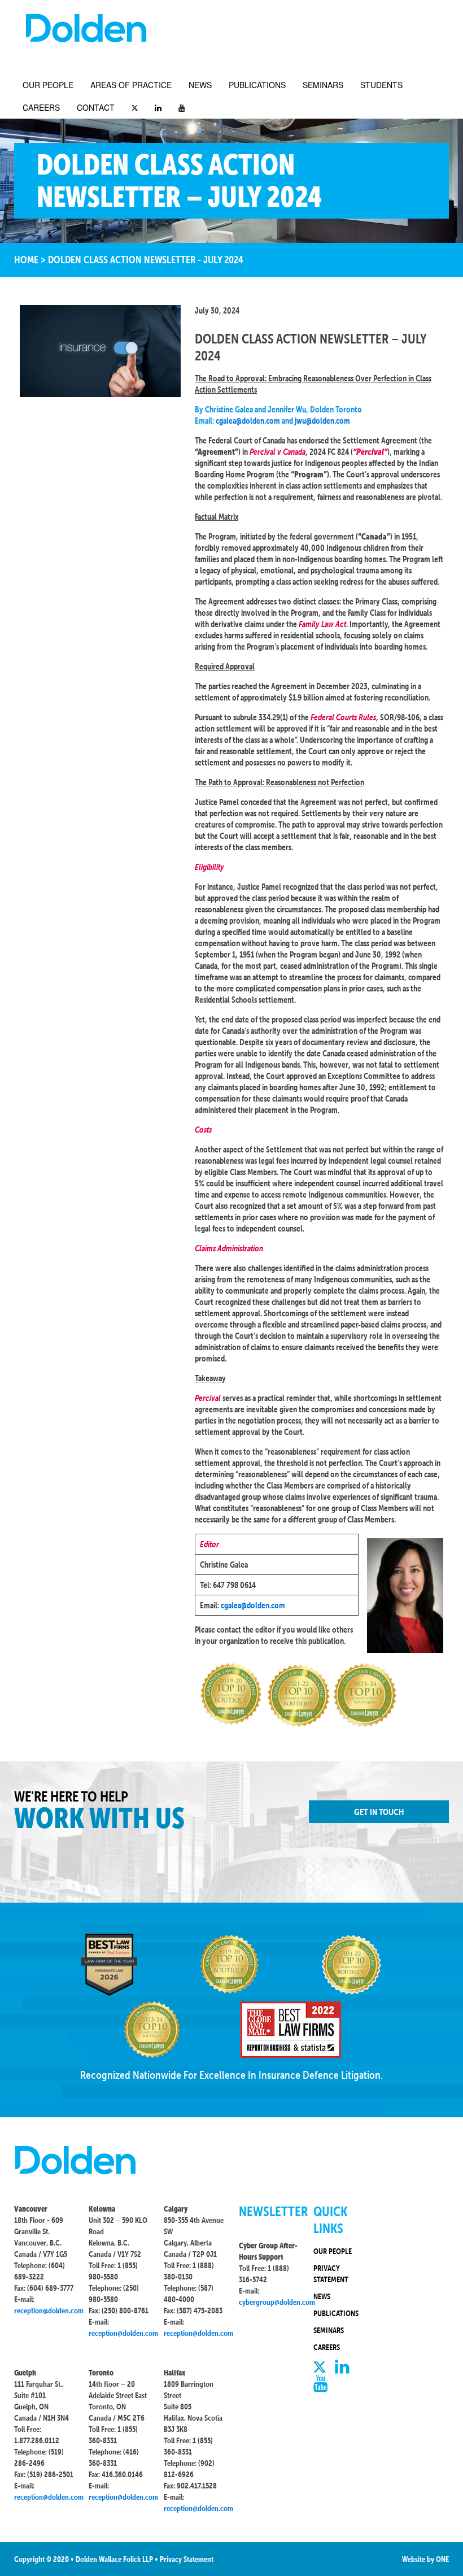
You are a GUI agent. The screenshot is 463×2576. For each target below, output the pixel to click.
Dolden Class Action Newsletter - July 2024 (146, 260)
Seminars (323, 85)
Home (26, 260)
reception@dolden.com (49, 2310)
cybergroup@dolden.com (277, 2302)
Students (381, 85)
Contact (96, 107)
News (200, 85)
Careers (41, 107)
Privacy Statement (187, 2559)
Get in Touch (379, 1812)
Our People (48, 85)
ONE (442, 2559)
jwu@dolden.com (322, 421)
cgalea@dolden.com (248, 421)
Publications (257, 85)
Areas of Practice (131, 85)
